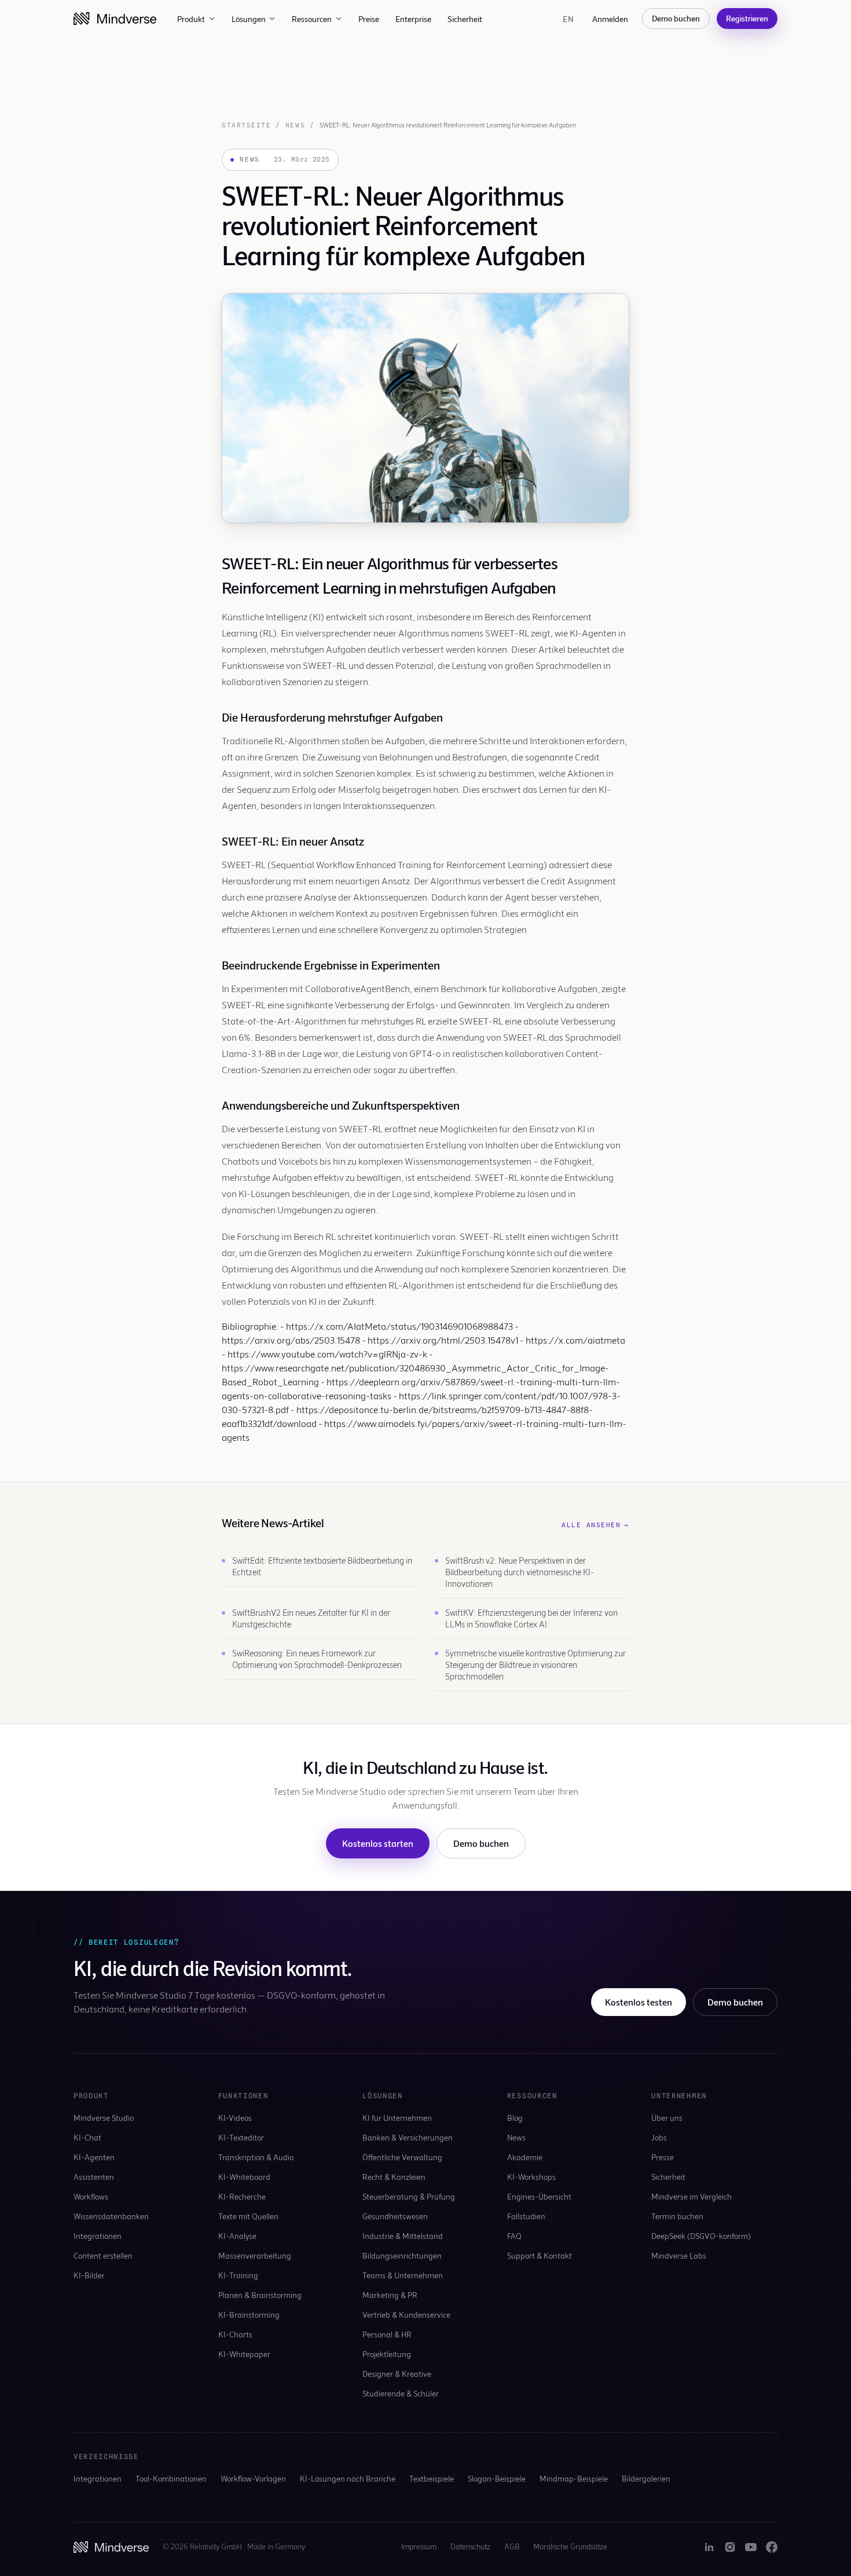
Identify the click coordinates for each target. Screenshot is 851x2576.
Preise (369, 19)
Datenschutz (470, 2546)
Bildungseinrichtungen (402, 2255)
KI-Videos (235, 2118)
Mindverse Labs (679, 2255)
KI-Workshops (531, 2177)
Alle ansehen (595, 1525)
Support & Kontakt (540, 2255)
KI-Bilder (89, 2275)
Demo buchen (676, 18)
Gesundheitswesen (395, 2216)
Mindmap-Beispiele (574, 2478)
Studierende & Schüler (401, 2393)
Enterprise (413, 19)
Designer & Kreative (397, 2374)
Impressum (419, 2546)
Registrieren (747, 18)
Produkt (191, 19)
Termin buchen (677, 2216)
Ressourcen (312, 19)
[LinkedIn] (709, 2547)
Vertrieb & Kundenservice (406, 2315)
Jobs (659, 2137)
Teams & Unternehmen (403, 2275)
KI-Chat (87, 2137)
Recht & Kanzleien (394, 2177)
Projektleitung (387, 2354)
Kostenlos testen (639, 2002)
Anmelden (610, 19)
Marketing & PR (390, 2295)
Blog (515, 2118)
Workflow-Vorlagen (253, 2478)
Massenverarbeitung (255, 2255)
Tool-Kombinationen (171, 2478)
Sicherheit (465, 19)
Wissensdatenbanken (111, 2216)
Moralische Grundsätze (570, 2546)
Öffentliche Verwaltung (402, 2157)
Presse (663, 2157)
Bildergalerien (646, 2478)
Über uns (667, 2118)
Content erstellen (103, 2255)
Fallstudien (526, 2216)
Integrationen (98, 2236)
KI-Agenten (94, 2157)
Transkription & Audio (256, 2157)
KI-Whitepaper (244, 2354)
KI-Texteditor (241, 2137)
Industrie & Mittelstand (403, 2236)
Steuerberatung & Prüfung (409, 2196)
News (295, 125)
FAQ (514, 2236)
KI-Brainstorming (249, 2315)
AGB (512, 2546)
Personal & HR (387, 2334)
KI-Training (238, 2275)
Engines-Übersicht (539, 2196)
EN (568, 19)
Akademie (525, 2157)
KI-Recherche (242, 2196)
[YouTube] (751, 2547)
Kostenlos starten (378, 1843)
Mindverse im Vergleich (692, 2196)
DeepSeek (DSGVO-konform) (701, 2236)
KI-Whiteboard (244, 2177)
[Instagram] (730, 2547)
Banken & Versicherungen (408, 2137)
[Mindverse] (115, 19)
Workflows (91, 2196)
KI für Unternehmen (397, 2118)
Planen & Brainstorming (260, 2295)
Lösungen (249, 19)
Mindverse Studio (104, 2118)
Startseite (246, 125)
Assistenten (94, 2177)
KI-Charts (235, 2334)
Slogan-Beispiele (497, 2478)
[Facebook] (772, 2547)
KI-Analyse (237, 2236)
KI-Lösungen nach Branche (348, 2478)
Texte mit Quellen (248, 2216)
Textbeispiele (432, 2478)
